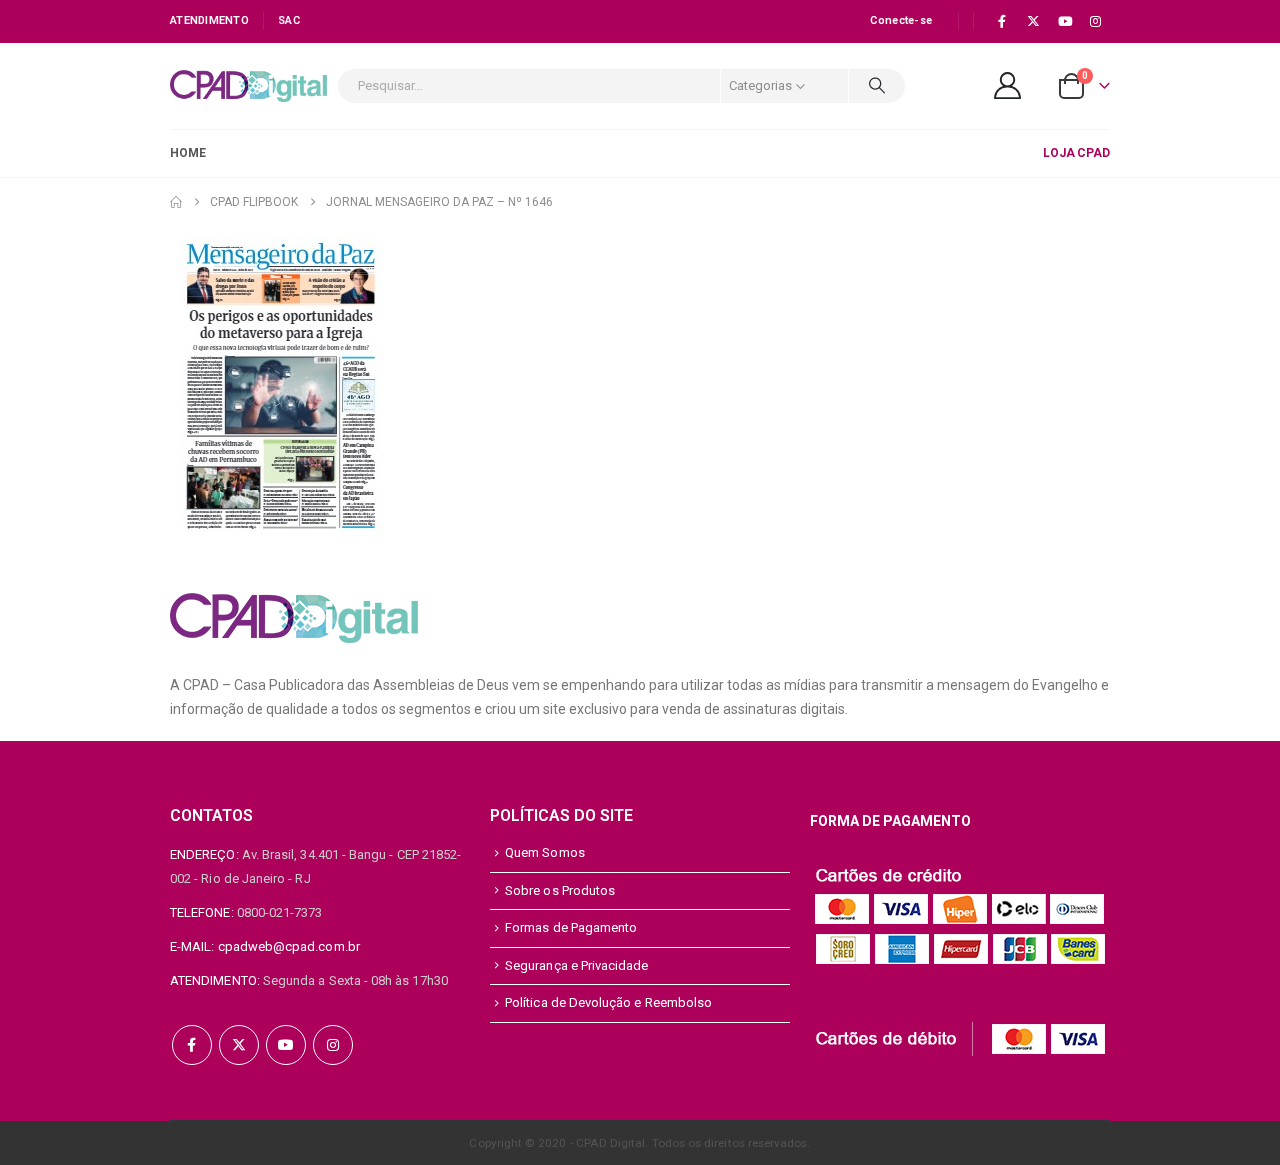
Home (188, 153)
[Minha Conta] (1008, 85)
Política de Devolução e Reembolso (608, 1002)
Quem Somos (545, 852)
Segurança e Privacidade (577, 965)
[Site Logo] (248, 86)
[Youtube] (1065, 21)
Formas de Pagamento (571, 927)
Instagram (333, 1045)
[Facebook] (1002, 21)
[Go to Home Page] (176, 202)
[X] (1033, 21)
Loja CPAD (1076, 153)
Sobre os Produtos (560, 890)
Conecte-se (901, 20)
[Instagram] (1096, 21)
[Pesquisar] (877, 86)
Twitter (239, 1045)
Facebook (192, 1045)
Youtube (286, 1045)
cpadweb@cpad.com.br (289, 946)
